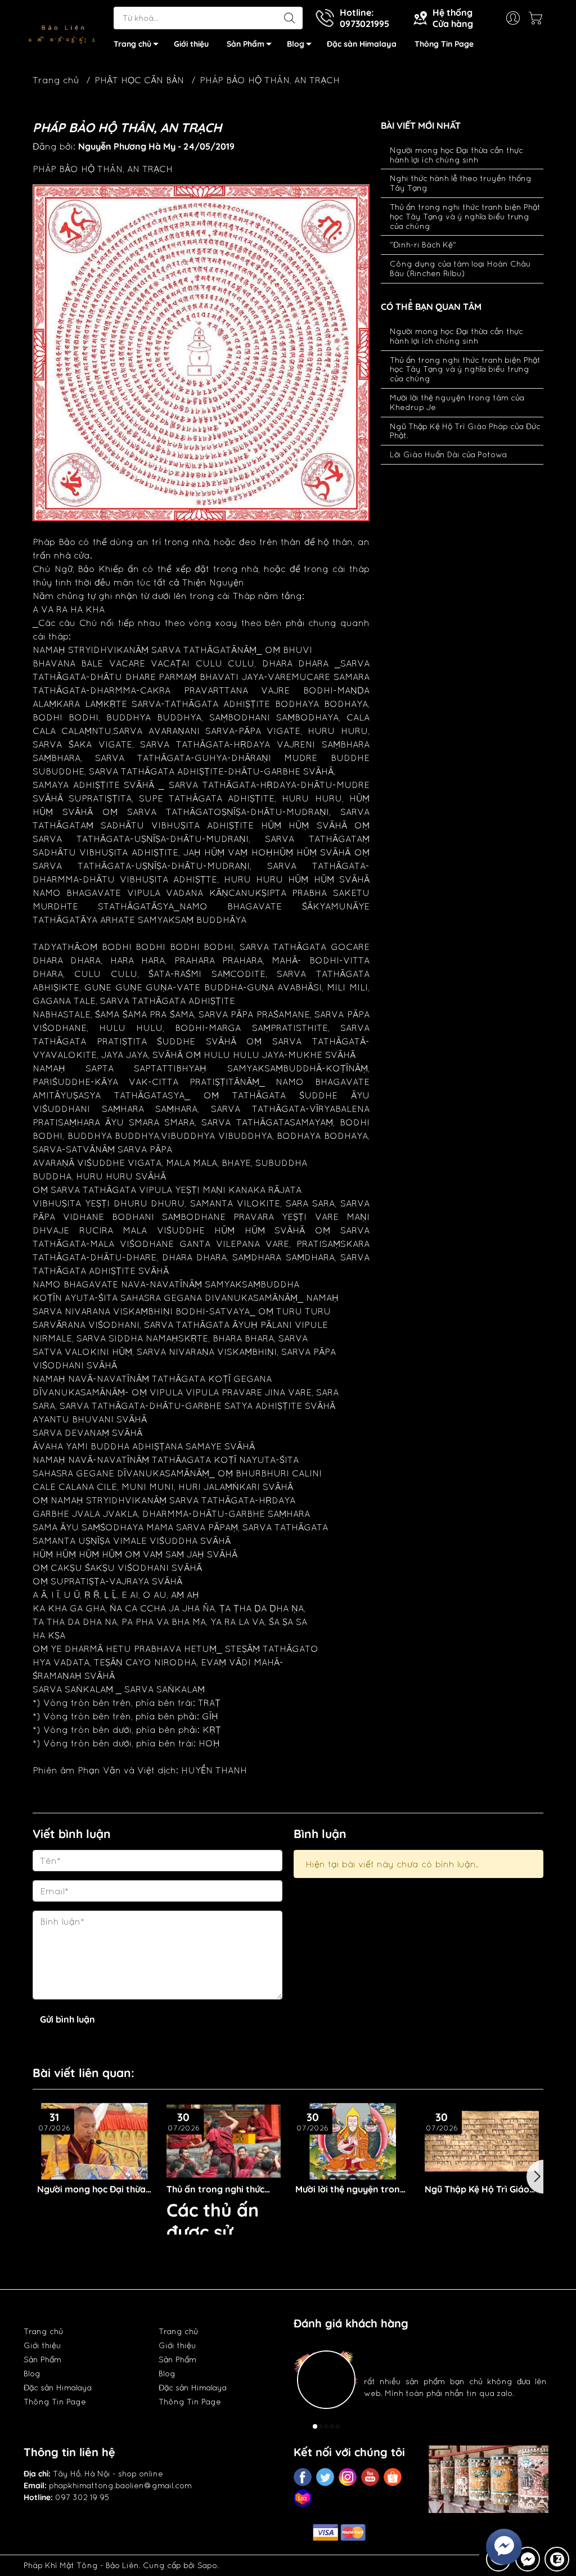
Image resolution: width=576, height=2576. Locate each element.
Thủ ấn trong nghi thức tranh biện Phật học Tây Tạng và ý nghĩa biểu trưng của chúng (465, 217)
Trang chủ (132, 44)
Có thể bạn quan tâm (431, 307)
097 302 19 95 (82, 2497)
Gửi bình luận (67, 2019)
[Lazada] (303, 2498)
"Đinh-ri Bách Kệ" (423, 245)
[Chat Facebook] (528, 2559)
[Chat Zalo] (557, 2559)
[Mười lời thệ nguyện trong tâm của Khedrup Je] (224, 2141)
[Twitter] (325, 2477)
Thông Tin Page (444, 44)
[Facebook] (303, 2477)
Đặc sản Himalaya (362, 44)
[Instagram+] (348, 2477)
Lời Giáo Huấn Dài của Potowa (448, 454)
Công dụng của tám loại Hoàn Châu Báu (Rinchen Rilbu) (460, 269)
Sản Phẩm (246, 44)
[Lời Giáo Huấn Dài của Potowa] (482, 2141)
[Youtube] (370, 2477)
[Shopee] (393, 2477)
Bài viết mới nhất (421, 126)
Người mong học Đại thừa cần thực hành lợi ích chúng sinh (456, 155)
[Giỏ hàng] (538, 18)
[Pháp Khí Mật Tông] (63, 30)
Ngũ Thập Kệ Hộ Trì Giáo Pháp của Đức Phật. (348, 2189)
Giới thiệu (191, 44)
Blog (296, 44)
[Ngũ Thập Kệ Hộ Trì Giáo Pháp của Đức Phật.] (353, 2141)
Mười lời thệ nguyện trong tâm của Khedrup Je (222, 2189)
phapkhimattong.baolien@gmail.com (120, 2485)
